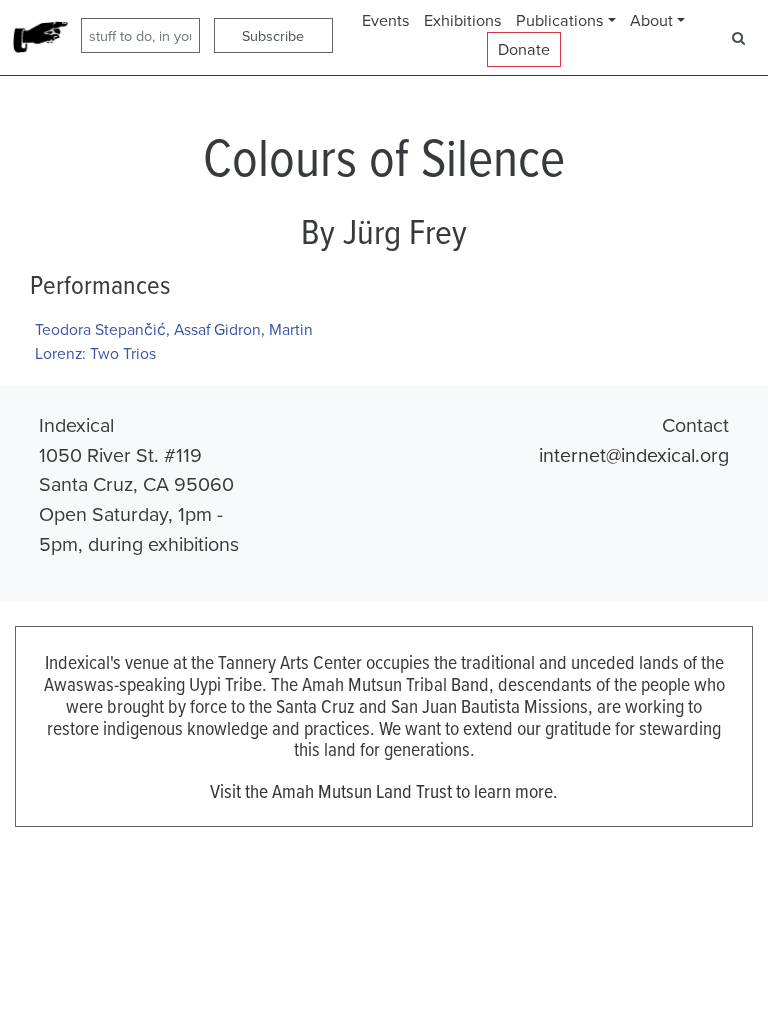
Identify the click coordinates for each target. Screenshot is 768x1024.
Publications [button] (560, 20)
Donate (524, 49)
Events (386, 20)
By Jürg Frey (384, 231)
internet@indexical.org (634, 454)
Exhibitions (463, 20)
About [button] (651, 20)
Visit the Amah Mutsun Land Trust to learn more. (384, 790)
